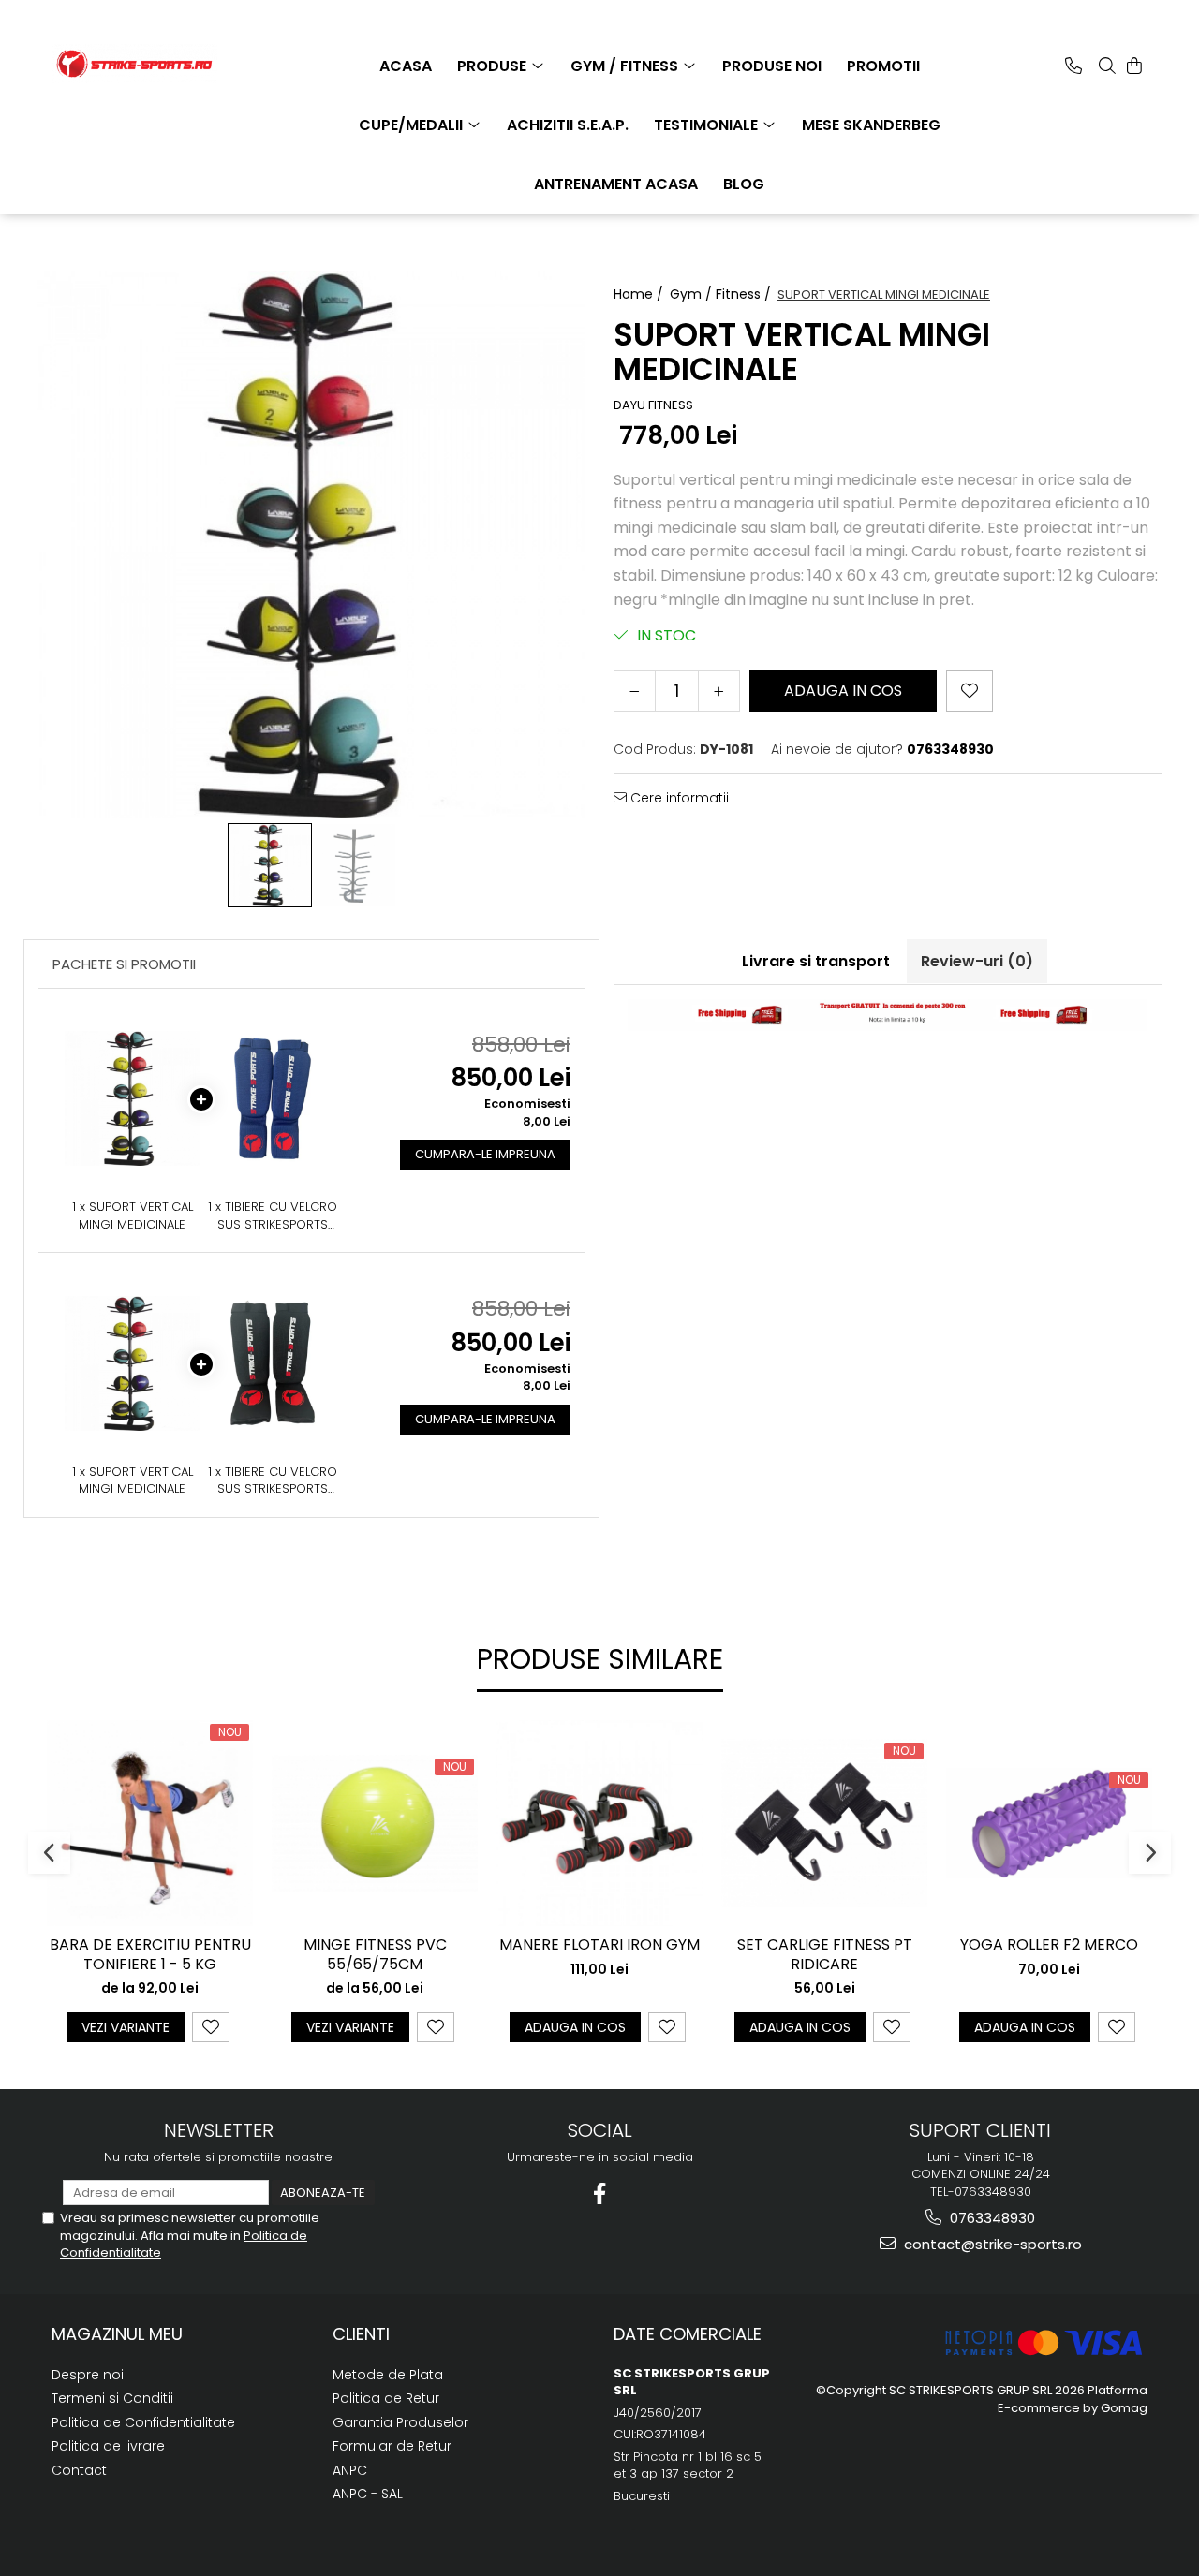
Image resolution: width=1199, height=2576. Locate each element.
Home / (640, 294)
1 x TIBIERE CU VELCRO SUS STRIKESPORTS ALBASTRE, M (273, 1216)
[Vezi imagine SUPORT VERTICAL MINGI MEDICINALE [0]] (270, 865)
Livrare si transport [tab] (816, 961)
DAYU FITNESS (653, 405)
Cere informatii (678, 798)
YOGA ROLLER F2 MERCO (1049, 1945)
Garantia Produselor (400, 2422)
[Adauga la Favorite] (211, 2027)
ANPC (350, 2470)
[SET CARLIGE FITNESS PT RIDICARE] (824, 1823)
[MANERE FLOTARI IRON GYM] (599, 1823)
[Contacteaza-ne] (1073, 66)
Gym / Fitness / (722, 294)
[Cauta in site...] (1107, 66)
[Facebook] (600, 2193)
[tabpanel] (311, 545)
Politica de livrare (108, 2446)
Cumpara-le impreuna (485, 1154)
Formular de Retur (392, 2446)
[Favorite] (970, 691)
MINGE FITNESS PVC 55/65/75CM (375, 1955)
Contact (79, 2470)
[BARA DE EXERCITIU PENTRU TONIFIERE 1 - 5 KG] (150, 1823)
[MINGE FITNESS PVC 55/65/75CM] (375, 1823)
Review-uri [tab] (977, 961)
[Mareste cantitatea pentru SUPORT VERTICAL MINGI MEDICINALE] (719, 691)
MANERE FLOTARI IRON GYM (599, 1945)
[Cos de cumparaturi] (1134, 66)
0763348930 (991, 2218)
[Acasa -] (145, 64)
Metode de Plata (388, 2375)
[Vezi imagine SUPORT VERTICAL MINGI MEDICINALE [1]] (354, 865)
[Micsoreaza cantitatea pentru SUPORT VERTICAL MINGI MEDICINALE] (635, 691)
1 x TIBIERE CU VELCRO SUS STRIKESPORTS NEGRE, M (273, 1481)
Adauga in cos (843, 691)
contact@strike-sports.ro (991, 2244)
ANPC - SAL (368, 2494)
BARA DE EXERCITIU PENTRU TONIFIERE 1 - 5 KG (150, 1955)
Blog (744, 184)
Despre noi (88, 2375)
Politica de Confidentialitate (143, 2422)
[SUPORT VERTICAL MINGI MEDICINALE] (311, 545)
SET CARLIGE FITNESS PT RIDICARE (825, 1955)
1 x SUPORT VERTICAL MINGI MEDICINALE (133, 1216)
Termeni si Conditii (112, 2398)
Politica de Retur (386, 2398)
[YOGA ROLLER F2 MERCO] (1049, 1823)
